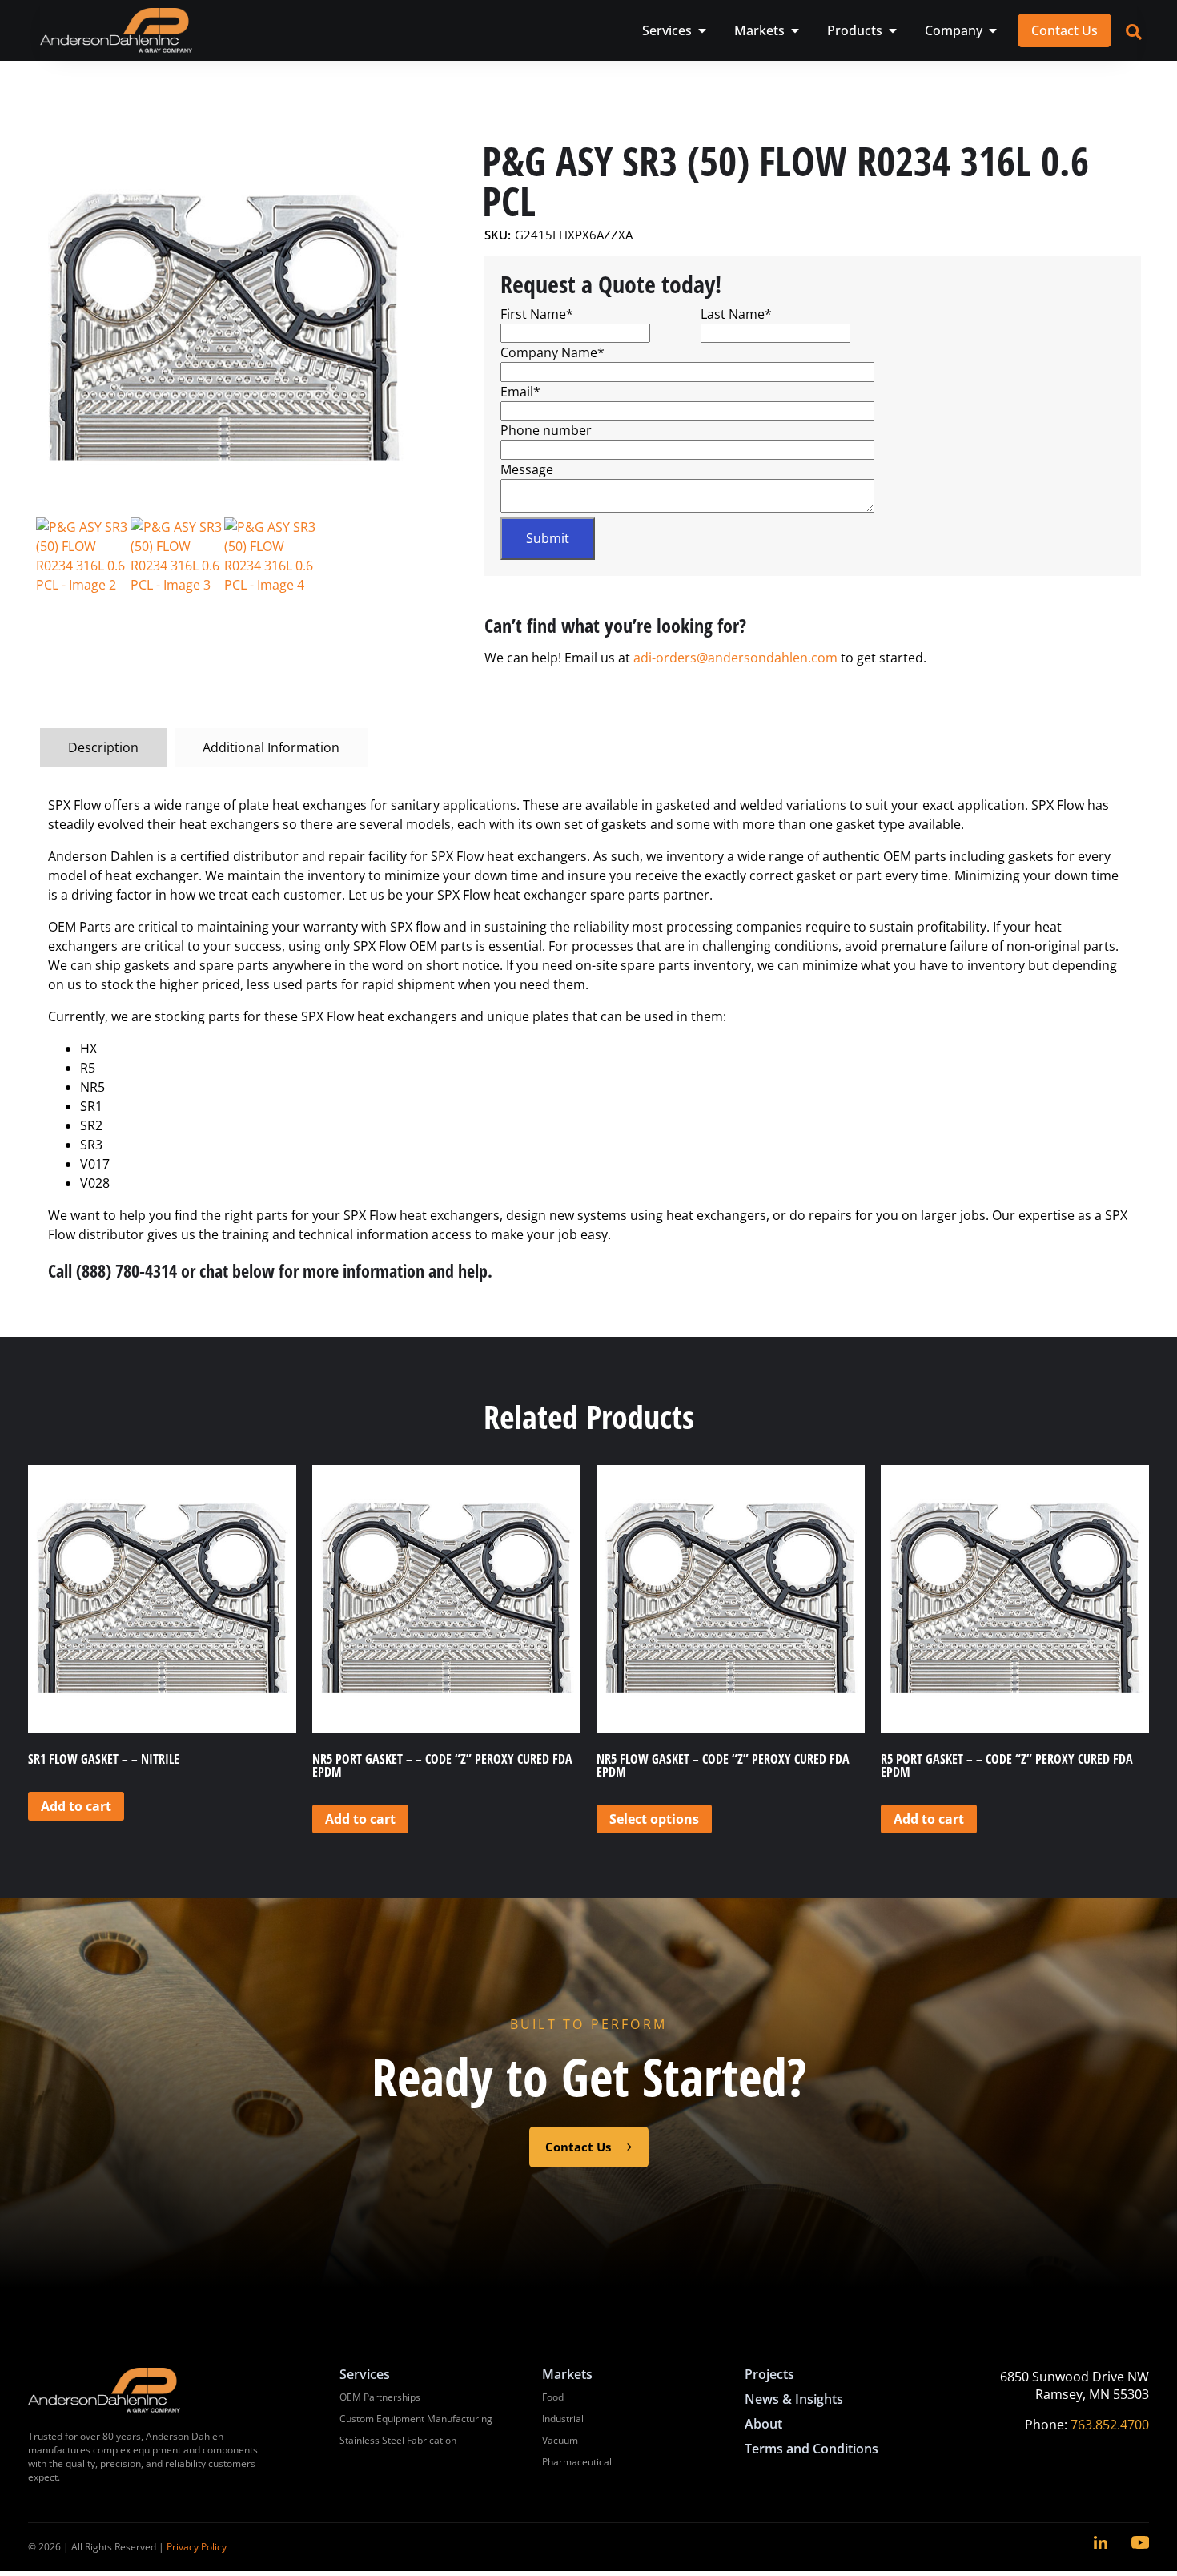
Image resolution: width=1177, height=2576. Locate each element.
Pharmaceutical (577, 2462)
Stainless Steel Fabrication (398, 2440)
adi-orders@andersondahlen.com (735, 658)
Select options (654, 1819)
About (763, 2424)
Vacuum (560, 2440)
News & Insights (794, 2399)
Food (553, 2397)
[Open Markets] (795, 30)
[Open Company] (993, 30)
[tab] (103, 747)
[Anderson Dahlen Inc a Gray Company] (116, 30)
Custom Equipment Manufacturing (416, 2419)
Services (365, 2374)
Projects (769, 2374)
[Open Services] (702, 30)
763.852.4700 (1110, 2425)
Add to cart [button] (76, 1806)
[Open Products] (893, 30)
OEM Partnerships (380, 2397)
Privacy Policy (197, 2547)
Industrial (563, 2419)
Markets (567, 2374)
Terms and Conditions (811, 2449)
